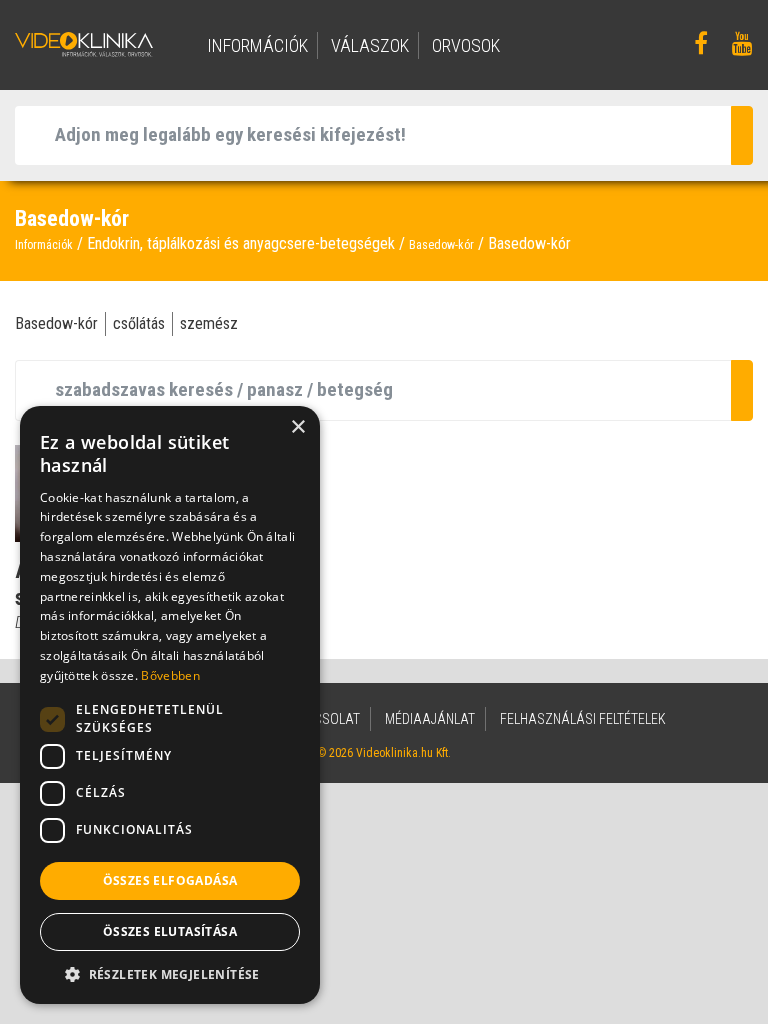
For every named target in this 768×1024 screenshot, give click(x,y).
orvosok (466, 45)
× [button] (297, 427)
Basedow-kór (441, 245)
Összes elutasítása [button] (170, 931)
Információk (44, 245)
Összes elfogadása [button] (170, 880)
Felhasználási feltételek (583, 719)
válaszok (370, 45)
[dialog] (170, 705)
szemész (209, 323)
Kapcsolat (324, 719)
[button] (170, 974)
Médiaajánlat (430, 719)
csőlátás (139, 323)
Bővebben (170, 675)
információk (257, 45)
